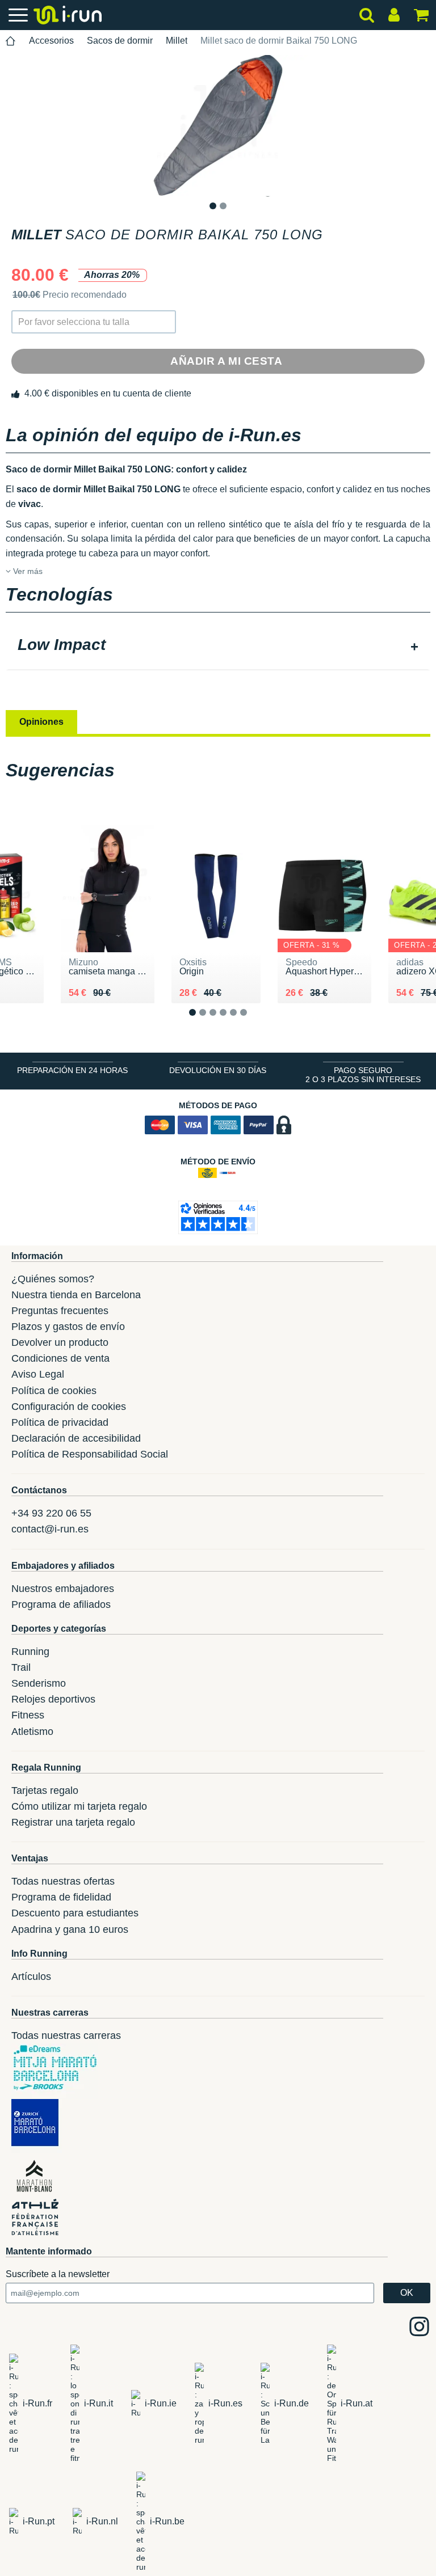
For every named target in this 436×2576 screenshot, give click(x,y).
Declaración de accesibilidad (76, 1438)
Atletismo (32, 1732)
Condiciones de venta (60, 1358)
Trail (21, 1667)
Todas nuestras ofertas (63, 1881)
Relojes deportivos (53, 1699)
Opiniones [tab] (41, 722)
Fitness (28, 1715)
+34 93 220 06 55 (51, 1513)
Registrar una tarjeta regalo (73, 1822)
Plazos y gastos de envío (68, 1327)
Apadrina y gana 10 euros (70, 1929)
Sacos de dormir (120, 41)
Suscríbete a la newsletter (58, 2274)
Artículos (31, 1977)
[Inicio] (11, 41)
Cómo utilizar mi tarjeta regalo (79, 1806)
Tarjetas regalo (45, 1790)
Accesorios (51, 41)
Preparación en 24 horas (72, 1070)
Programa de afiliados (61, 1604)
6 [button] (252, 1021)
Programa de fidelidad (61, 1897)
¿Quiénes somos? (53, 1279)
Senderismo (39, 1683)
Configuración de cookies (69, 1407)
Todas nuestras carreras (66, 2036)
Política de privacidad (60, 1422)
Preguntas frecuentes (60, 1311)
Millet (177, 41)
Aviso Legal (38, 1374)
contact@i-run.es (50, 1529)
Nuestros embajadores (63, 1589)
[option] (218, 126)
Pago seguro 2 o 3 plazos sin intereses (363, 1075)
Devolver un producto (60, 1342)
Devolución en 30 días (218, 1070)
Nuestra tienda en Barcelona (76, 1295)
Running (30, 1652)
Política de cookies (54, 1391)
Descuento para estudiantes (75, 1913)
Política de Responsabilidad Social (90, 1454)
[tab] (218, 646)
